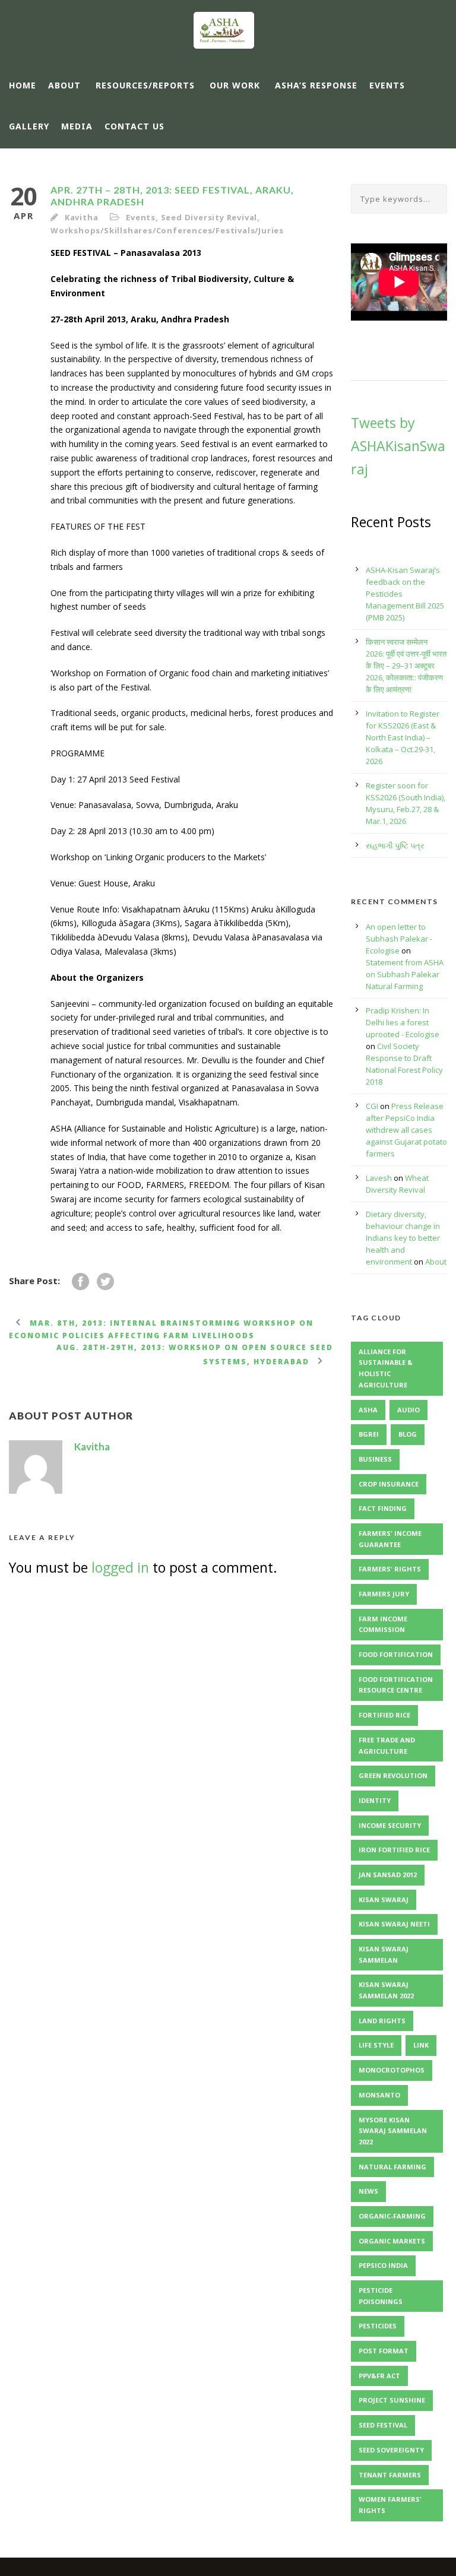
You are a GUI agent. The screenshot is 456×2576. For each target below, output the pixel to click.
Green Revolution (393, 1775)
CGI (372, 1106)
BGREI (369, 1434)
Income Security (390, 1825)
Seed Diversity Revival (209, 217)
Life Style (376, 2045)
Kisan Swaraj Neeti (394, 1924)
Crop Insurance (389, 1484)
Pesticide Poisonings (381, 2296)
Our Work (235, 85)
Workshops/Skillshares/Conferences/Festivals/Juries (167, 230)
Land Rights (382, 2021)
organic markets (392, 2241)
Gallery (29, 126)
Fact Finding (383, 1508)
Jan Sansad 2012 (388, 1875)
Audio (408, 1410)
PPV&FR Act (379, 2376)
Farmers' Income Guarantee (390, 1539)
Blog (408, 1434)
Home (23, 85)
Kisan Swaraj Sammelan (384, 1954)
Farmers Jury (384, 1594)
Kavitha (82, 217)
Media (77, 126)
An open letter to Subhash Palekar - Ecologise (399, 939)
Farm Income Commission (383, 1624)
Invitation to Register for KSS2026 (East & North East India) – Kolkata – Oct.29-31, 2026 (403, 737)
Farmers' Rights (390, 1569)
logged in (120, 1567)
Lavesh (379, 1178)
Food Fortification (396, 1654)
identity (375, 1800)
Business (375, 1459)
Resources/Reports (145, 85)
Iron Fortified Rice (394, 1850)
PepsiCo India (383, 2265)
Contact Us (134, 126)
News (368, 2191)
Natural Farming (392, 2167)
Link (421, 2045)
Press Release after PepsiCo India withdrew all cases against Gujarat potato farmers (406, 1130)
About (64, 85)
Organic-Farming (392, 2216)
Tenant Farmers (390, 2475)
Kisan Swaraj (384, 1899)
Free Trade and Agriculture (387, 1745)
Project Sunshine (392, 2400)
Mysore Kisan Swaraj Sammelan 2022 (393, 2131)
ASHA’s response (316, 85)
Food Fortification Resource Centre (396, 1685)
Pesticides (378, 2326)
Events (387, 85)
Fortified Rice (384, 1715)
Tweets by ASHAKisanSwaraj (398, 446)
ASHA (368, 1410)
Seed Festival (383, 2425)
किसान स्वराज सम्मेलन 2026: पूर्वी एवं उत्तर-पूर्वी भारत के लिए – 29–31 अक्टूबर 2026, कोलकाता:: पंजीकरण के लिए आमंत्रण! (406, 666)
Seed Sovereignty (391, 2450)
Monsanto (379, 2095)
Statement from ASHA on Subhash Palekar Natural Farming (405, 974)
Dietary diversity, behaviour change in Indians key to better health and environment (403, 1238)
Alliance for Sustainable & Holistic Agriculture (386, 1368)
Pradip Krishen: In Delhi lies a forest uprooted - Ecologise (403, 1022)
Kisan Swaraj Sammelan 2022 (386, 1990)
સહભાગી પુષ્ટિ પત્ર (395, 845)
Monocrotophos (392, 2070)
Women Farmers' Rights (390, 2505)
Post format (384, 2351)
